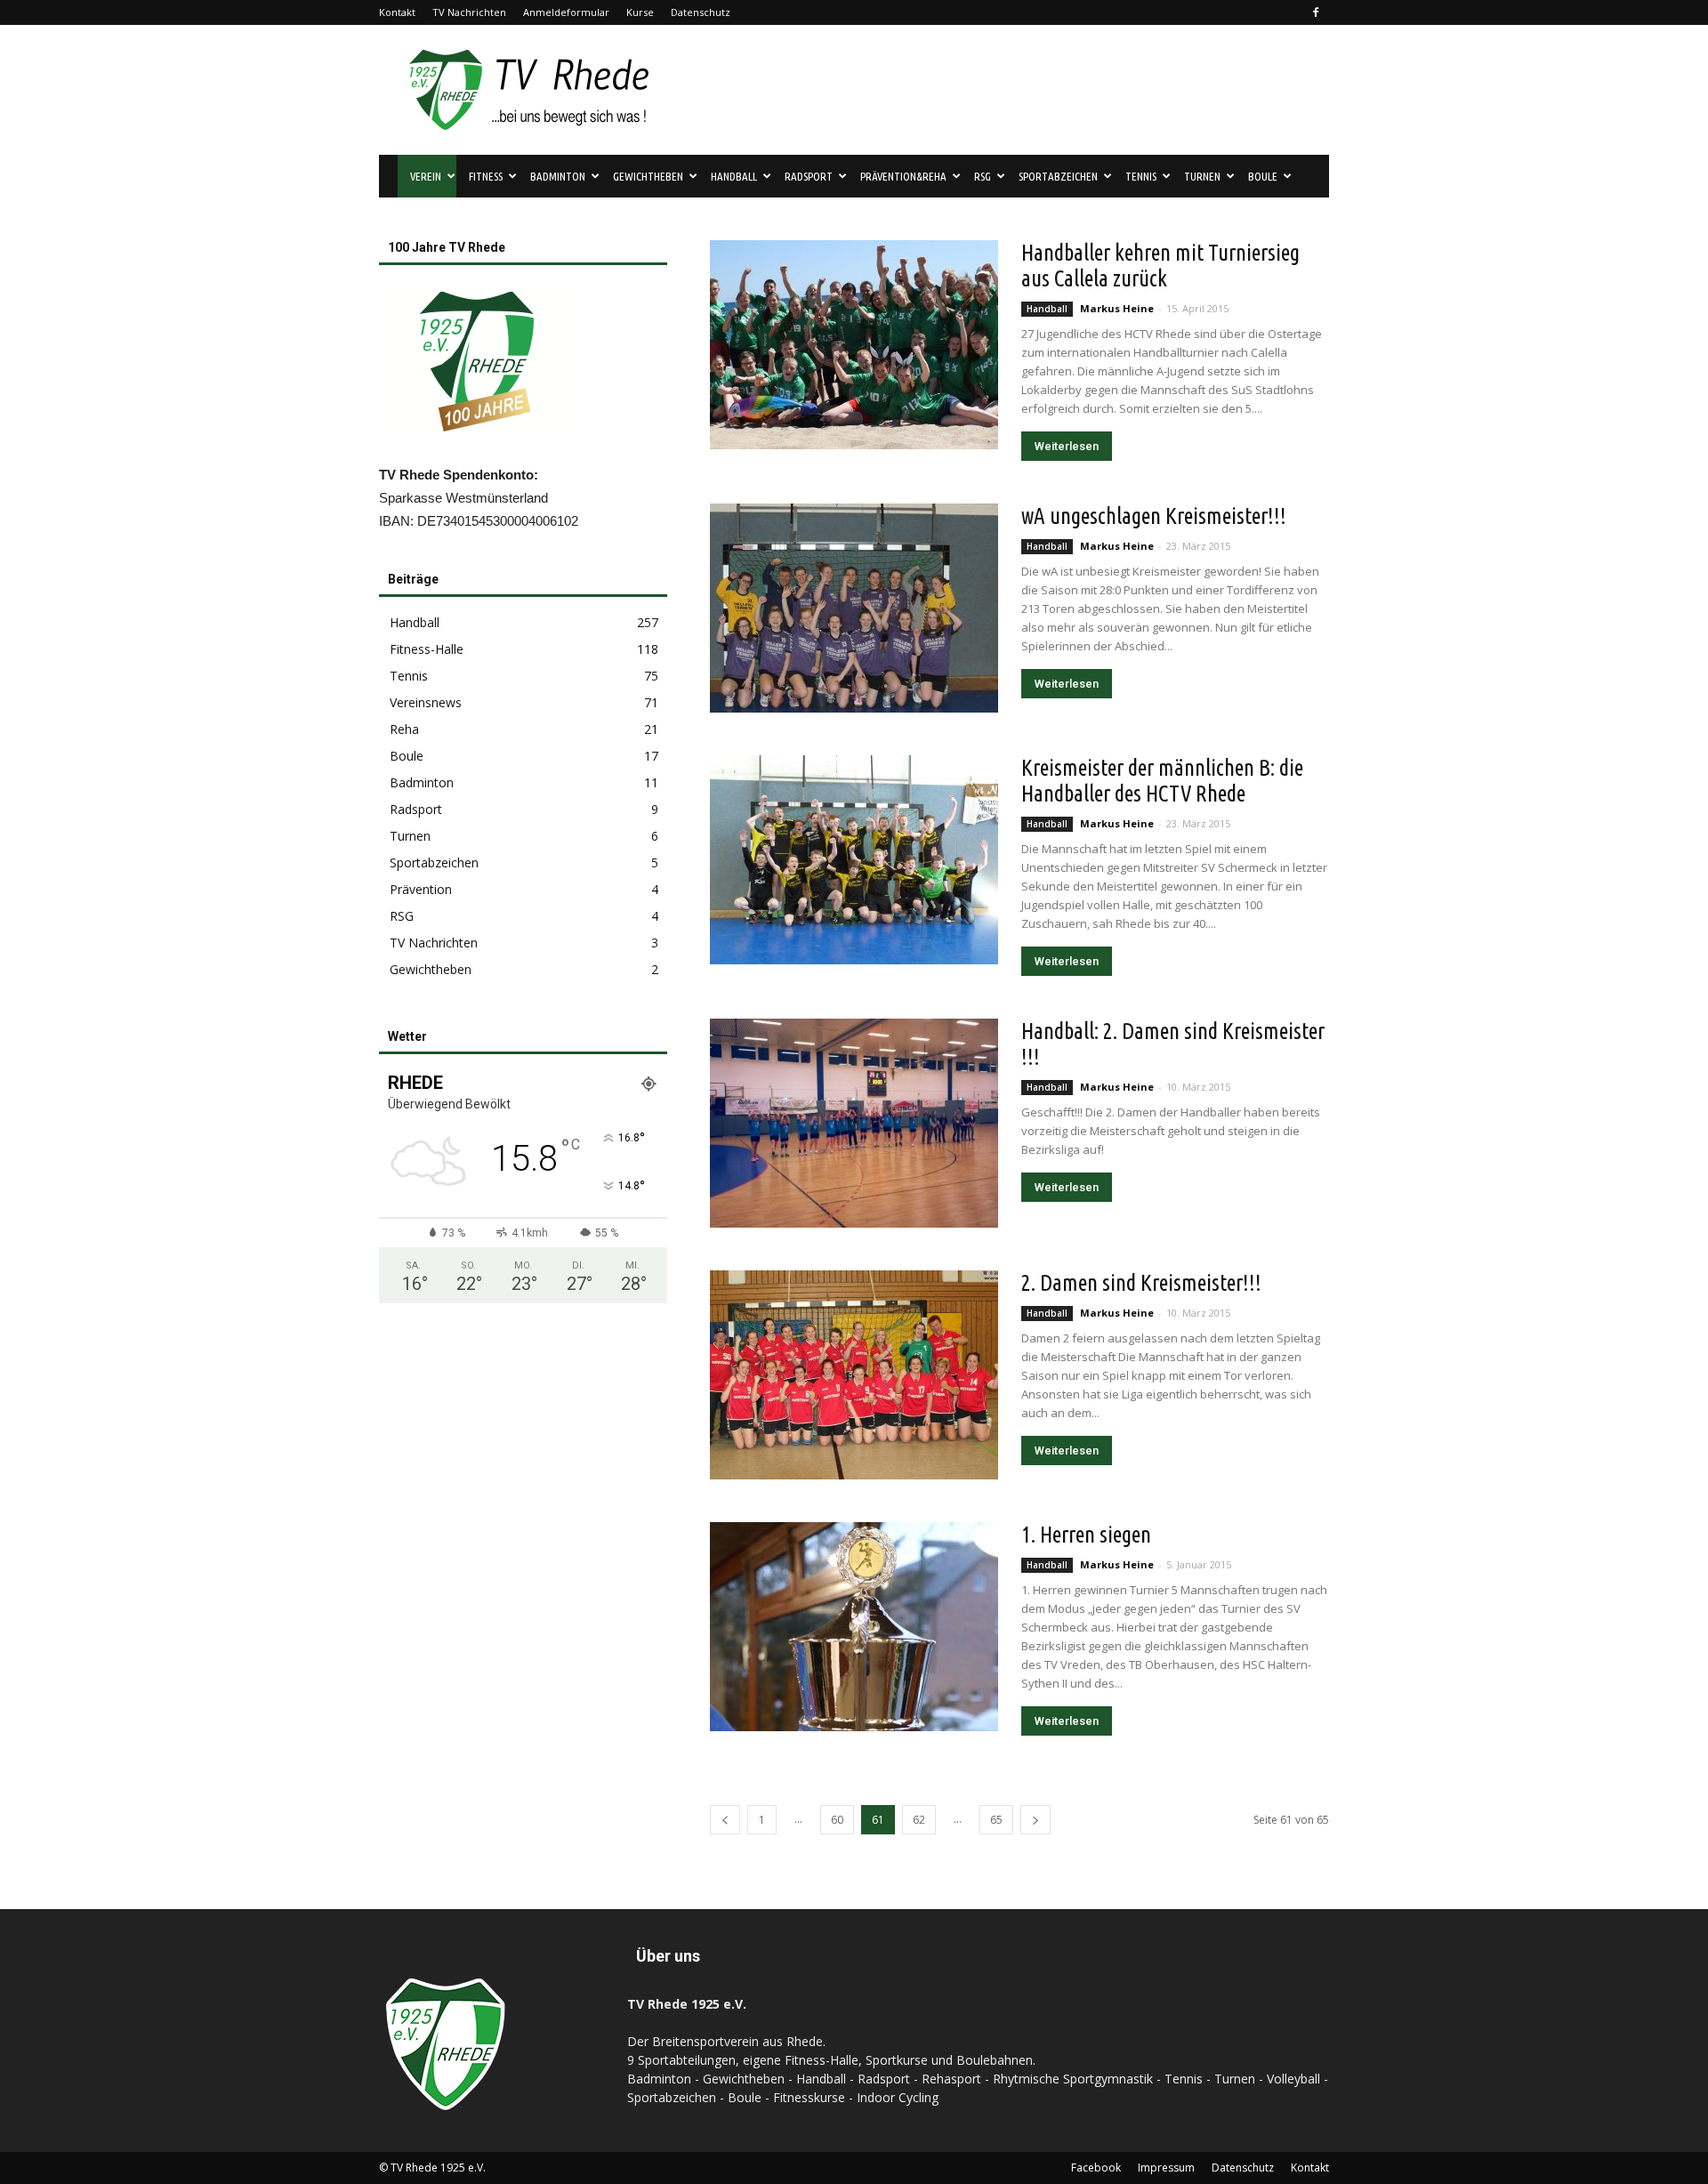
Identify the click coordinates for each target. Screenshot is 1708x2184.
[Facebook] (1316, 12)
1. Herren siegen (1086, 1535)
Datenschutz (701, 12)
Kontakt (397, 12)
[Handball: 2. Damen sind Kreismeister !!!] (854, 1123)
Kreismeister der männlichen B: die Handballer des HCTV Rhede (1162, 781)
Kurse (640, 12)
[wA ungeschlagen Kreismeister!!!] (854, 608)
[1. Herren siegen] (854, 1627)
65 (996, 1820)
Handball (1047, 309)
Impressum (1166, 2168)
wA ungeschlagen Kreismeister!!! (1154, 516)
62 (919, 1820)
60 (837, 1820)
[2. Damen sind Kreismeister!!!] (854, 1375)
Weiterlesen (1067, 446)
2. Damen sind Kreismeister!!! (1141, 1283)
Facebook (1096, 2168)
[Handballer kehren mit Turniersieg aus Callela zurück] (854, 345)
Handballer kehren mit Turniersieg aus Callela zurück (1160, 266)
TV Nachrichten (469, 12)
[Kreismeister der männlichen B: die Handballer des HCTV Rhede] (854, 860)
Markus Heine (1117, 308)
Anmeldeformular (566, 12)
